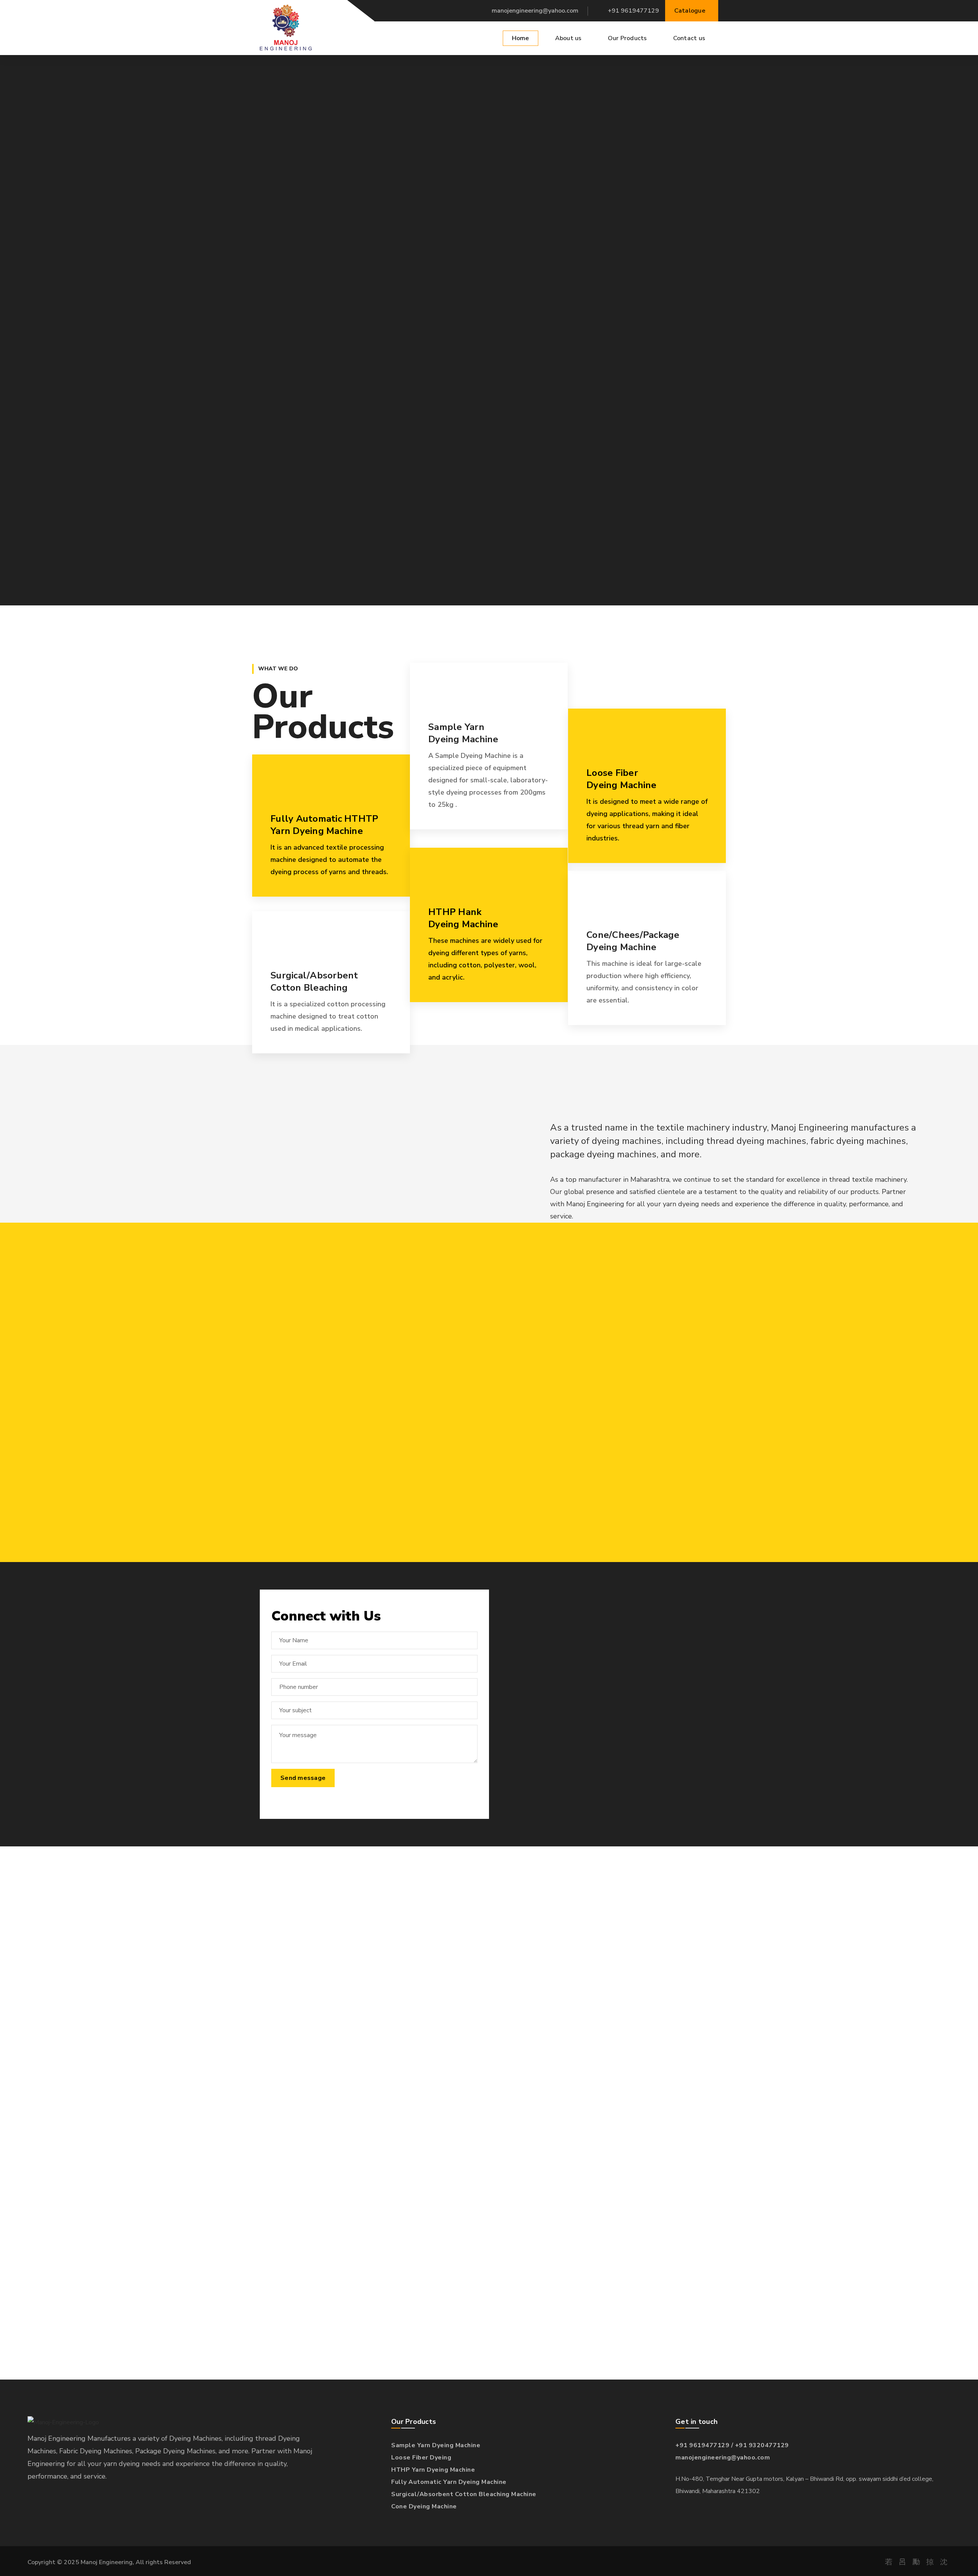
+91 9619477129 (633, 11)
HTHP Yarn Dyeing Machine (433, 2470)
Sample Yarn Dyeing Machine (436, 2445)
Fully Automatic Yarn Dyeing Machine (449, 2482)
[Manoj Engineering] (286, 28)
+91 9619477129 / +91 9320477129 (732, 2445)
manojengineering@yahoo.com (535, 11)
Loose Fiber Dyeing (421, 2458)
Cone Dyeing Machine (424, 2506)
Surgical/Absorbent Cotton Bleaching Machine (464, 2494)
